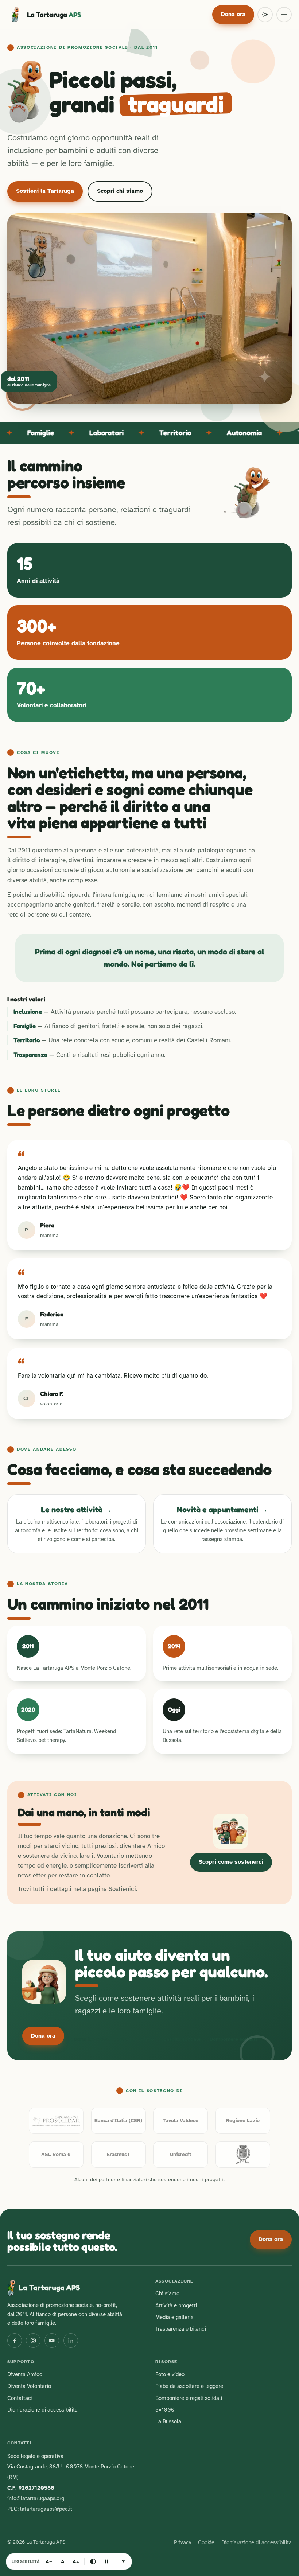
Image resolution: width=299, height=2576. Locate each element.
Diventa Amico (137, 2039)
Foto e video (170, 2374)
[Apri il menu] (284, 15)
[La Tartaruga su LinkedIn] (71, 2340)
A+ (76, 2561)
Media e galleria (174, 2317)
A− (49, 2561)
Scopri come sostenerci (231, 1862)
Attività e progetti (176, 2305)
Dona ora (233, 14)
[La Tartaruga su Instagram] (33, 2340)
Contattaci (20, 2398)
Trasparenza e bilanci (181, 2329)
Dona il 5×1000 (92, 2039)
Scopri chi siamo (120, 191)
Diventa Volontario (29, 2386)
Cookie (206, 2542)
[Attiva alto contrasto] (93, 2561)
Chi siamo (167, 2293)
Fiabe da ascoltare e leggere (189, 2386)
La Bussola (168, 2421)
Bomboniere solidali (233, 2039)
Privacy (182, 2542)
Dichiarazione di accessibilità (42, 2410)
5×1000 (165, 2410)
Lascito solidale (182, 2039)
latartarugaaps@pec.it (46, 2509)
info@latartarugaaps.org (36, 2498)
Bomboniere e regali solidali (189, 2398)
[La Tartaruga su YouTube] (52, 2340)
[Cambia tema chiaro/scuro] (265, 15)
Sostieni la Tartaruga (45, 191)
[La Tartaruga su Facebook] (15, 2340)
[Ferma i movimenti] (106, 2561)
